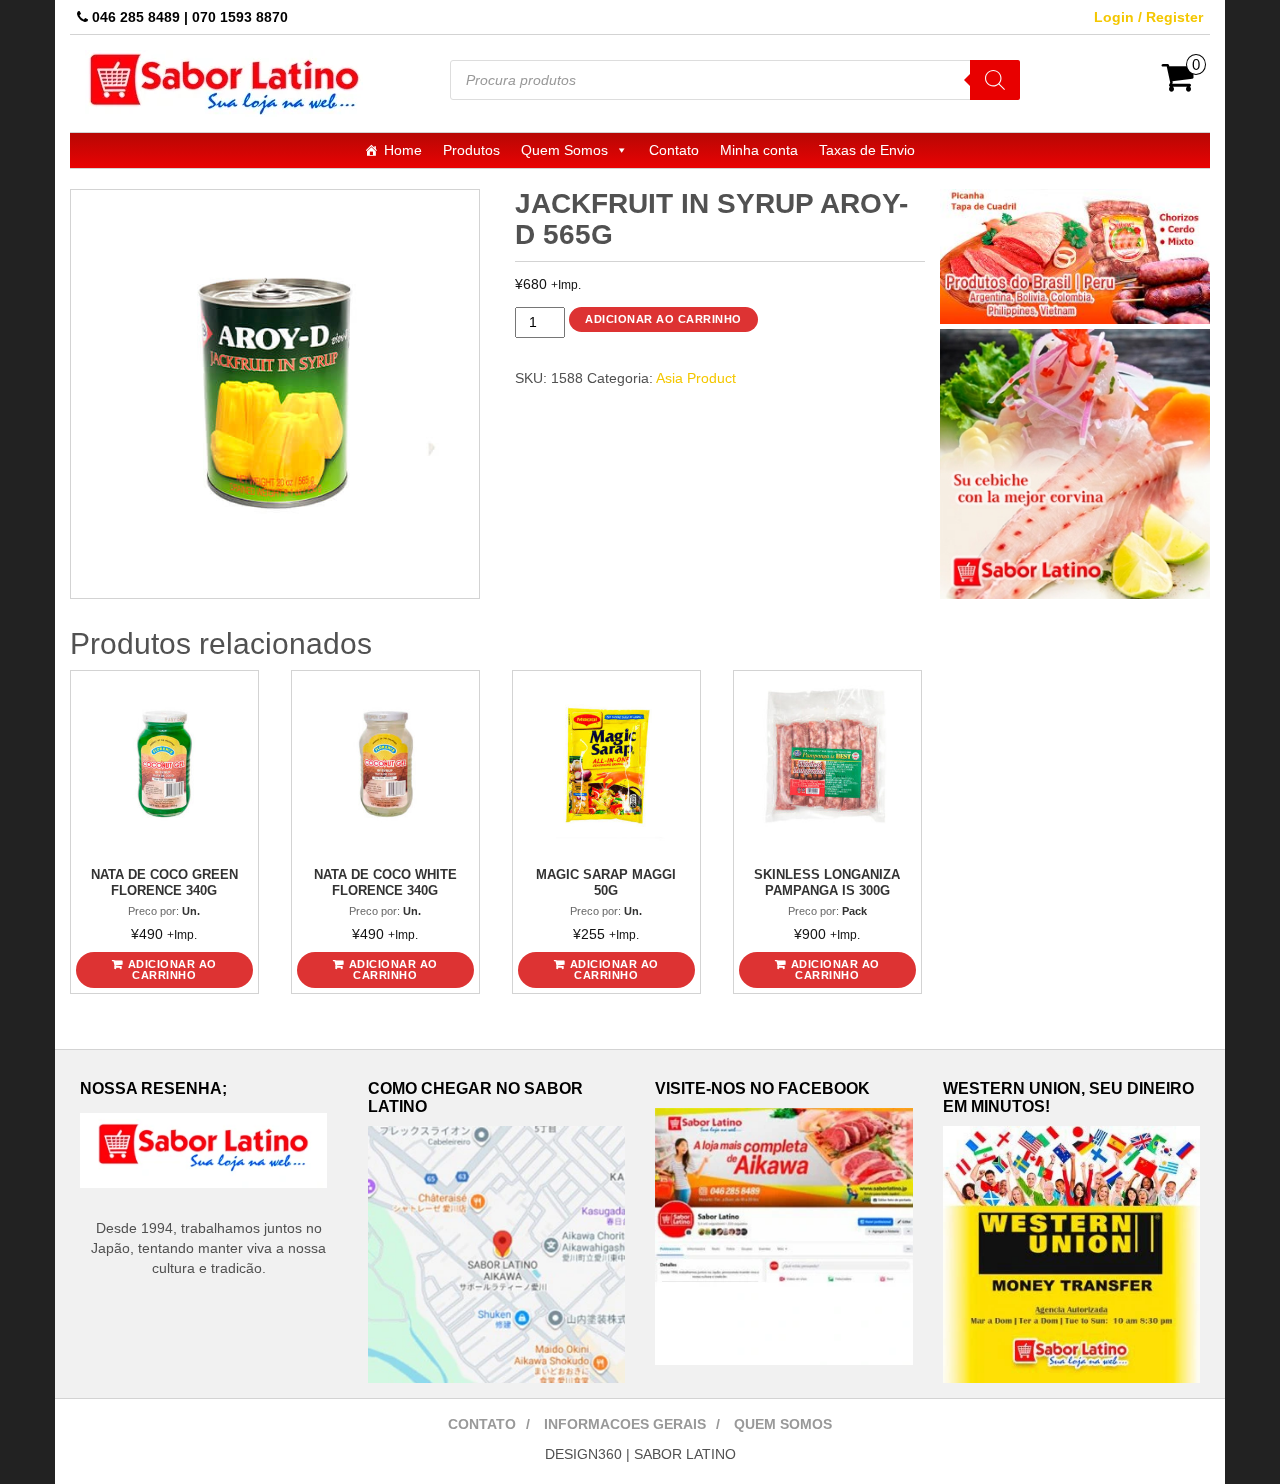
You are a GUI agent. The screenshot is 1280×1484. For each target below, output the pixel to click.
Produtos (471, 150)
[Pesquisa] (995, 80)
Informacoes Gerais (625, 1424)
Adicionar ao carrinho (663, 319)
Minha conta (759, 150)
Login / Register (1148, 17)
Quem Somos (564, 150)
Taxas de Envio (867, 150)
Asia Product (696, 378)
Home (403, 150)
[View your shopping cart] (1178, 84)
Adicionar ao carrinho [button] (172, 969)
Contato (674, 150)
